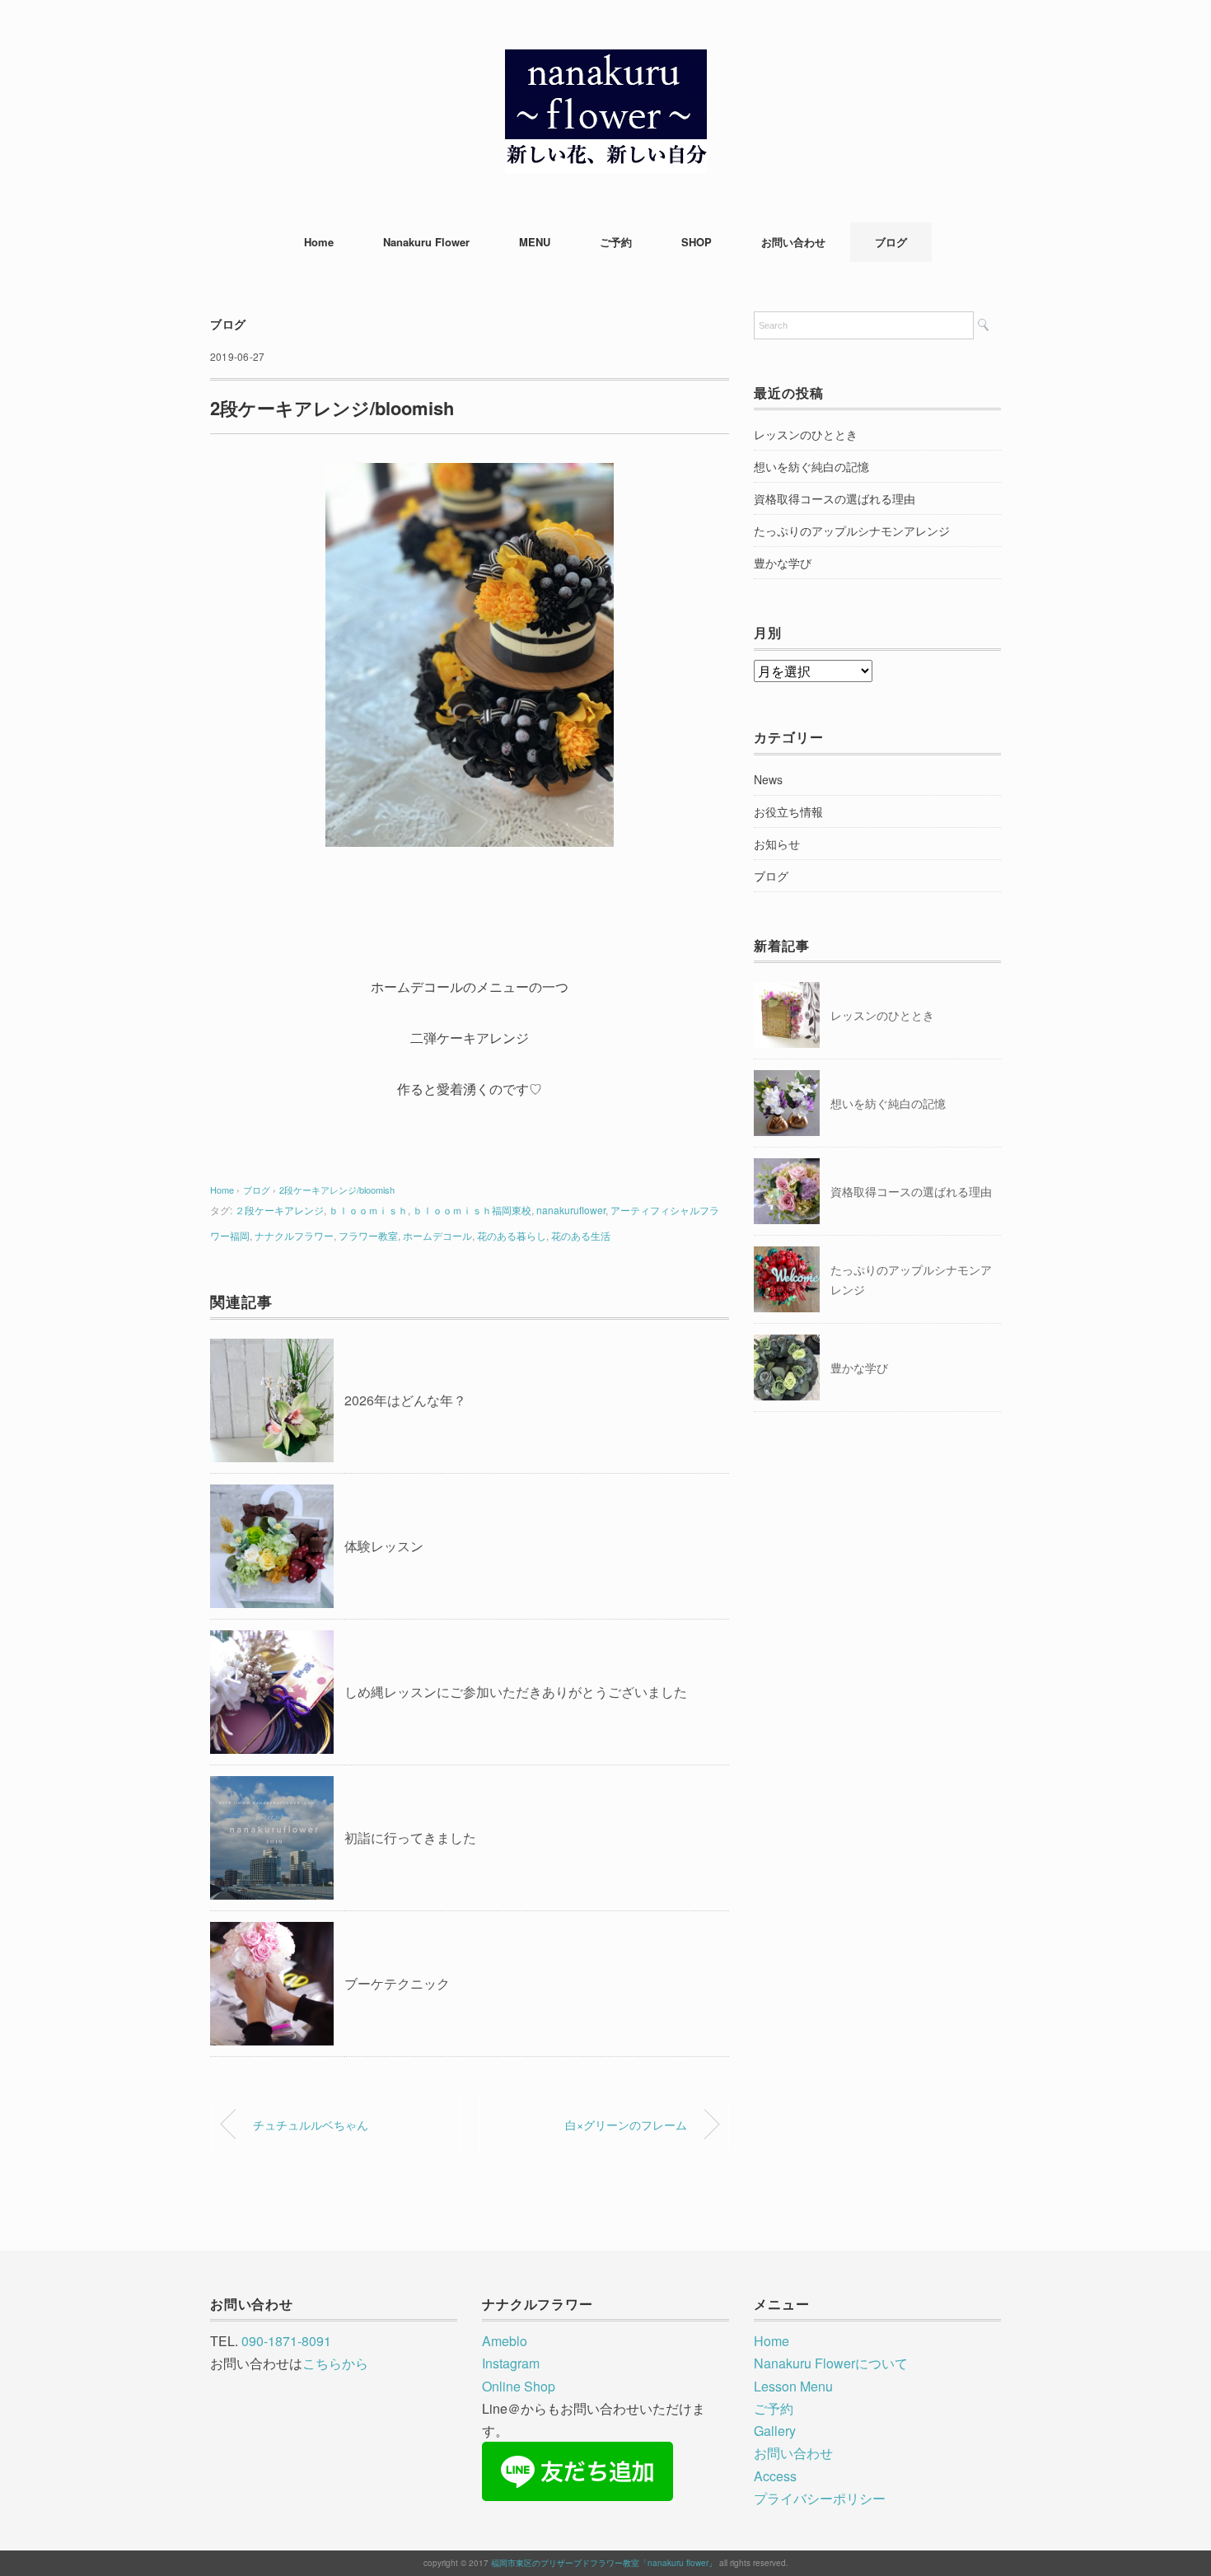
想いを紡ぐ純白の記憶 (811, 466)
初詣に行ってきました (410, 1837)
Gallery (775, 2431)
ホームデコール (437, 1235)
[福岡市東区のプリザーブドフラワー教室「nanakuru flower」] (606, 61)
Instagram (511, 2363)
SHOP (697, 242)
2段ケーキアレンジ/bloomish (337, 1190)
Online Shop (519, 2386)
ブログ (891, 242)
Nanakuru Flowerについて (831, 2363)
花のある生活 (581, 1235)
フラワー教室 (368, 1235)
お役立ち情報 (788, 811)
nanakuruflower (571, 1210)
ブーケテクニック (397, 1983)
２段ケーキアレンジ (279, 1210)
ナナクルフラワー (294, 1235)
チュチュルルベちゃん (311, 2124)
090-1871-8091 (286, 2341)
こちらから (335, 2363)
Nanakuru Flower (426, 242)
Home (319, 242)
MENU (535, 242)
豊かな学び (783, 563)
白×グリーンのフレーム (626, 2124)
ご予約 (616, 242)
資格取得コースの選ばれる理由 (835, 498)
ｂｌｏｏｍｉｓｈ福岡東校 (472, 1210)
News (768, 779)
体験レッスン (384, 1546)
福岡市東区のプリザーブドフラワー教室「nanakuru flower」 (604, 2563)
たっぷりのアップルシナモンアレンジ (852, 531)
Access (775, 2476)
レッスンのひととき (806, 434)
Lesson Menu (793, 2386)
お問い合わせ (793, 242)
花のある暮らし (512, 1235)
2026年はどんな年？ (405, 1400)
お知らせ (777, 844)
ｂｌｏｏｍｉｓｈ (368, 1210)
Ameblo (505, 2341)
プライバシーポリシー (820, 2498)
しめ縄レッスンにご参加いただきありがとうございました (516, 1692)
